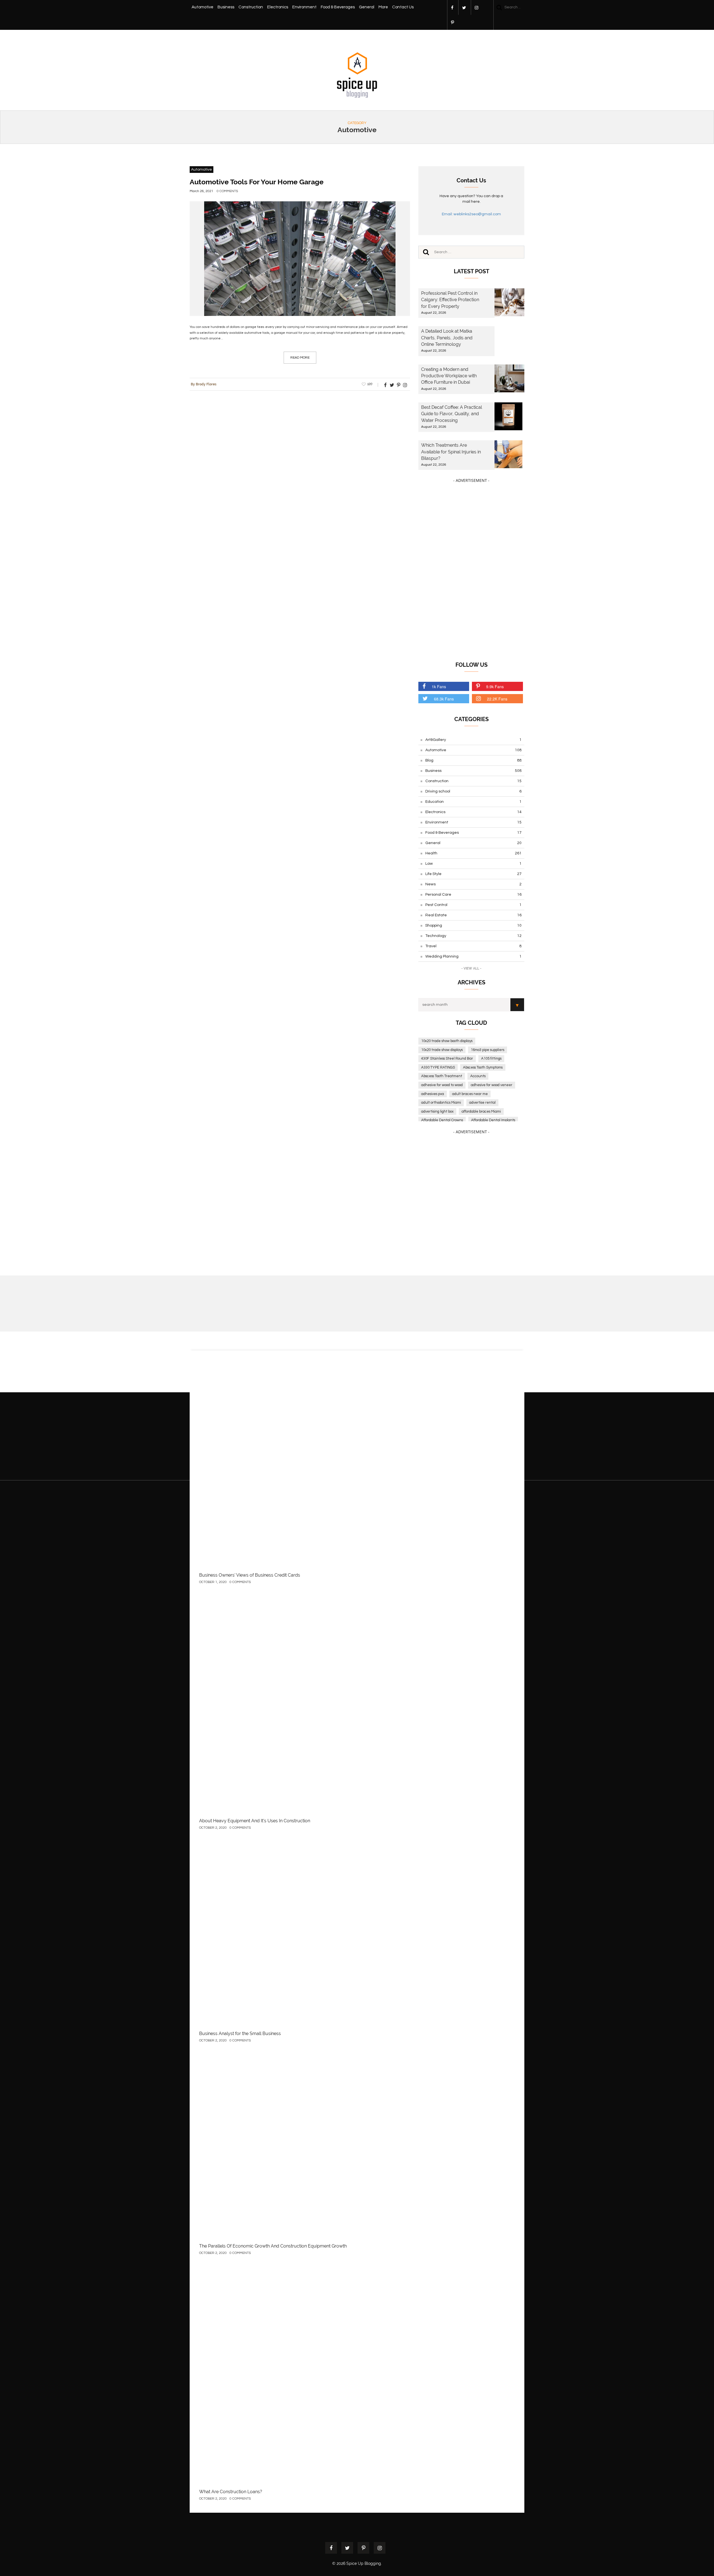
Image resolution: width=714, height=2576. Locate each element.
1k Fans (439, 687)
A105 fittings (491, 1059)
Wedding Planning (473, 956)
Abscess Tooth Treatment (442, 1076)
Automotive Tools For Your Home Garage (257, 182)
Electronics (278, 7)
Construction (251, 7)
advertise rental (482, 1103)
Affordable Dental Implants (493, 1120)
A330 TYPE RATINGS (438, 1067)
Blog (473, 760)
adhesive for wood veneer (492, 1085)
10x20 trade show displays (442, 1050)
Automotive (202, 7)
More (383, 7)
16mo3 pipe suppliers (488, 1050)
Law (473, 864)
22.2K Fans (497, 699)
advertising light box (437, 1111)
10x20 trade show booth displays (447, 1041)
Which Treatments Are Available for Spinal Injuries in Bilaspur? (451, 452)
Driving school (473, 791)
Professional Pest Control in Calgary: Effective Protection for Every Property (450, 300)
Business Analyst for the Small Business (240, 2034)
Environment (304, 7)
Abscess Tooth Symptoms (483, 1067)
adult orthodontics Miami (441, 1103)
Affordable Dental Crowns (442, 1120)
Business (226, 7)
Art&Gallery (473, 740)
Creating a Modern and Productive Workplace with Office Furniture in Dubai (449, 376)
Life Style (473, 874)
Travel (473, 946)
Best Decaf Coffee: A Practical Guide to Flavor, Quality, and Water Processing (452, 414)
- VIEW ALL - (471, 968)
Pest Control (473, 905)
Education (473, 802)
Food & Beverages (338, 7)
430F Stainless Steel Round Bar (447, 1059)
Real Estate (473, 915)
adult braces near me (470, 1094)
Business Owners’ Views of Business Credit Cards (250, 1575)
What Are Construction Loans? (231, 2492)
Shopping (473, 925)
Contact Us (403, 7)
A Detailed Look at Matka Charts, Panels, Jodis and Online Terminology (447, 338)
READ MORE (300, 358)
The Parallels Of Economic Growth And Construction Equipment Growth (273, 2246)
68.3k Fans (444, 699)
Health (473, 853)
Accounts (478, 1076)
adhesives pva (433, 1094)
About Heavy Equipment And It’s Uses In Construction (255, 1821)
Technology (473, 936)
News (473, 884)
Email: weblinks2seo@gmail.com (471, 214)
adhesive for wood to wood (442, 1085)
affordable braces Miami (481, 1111)
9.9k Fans (495, 687)
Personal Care (473, 895)
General (367, 7)
